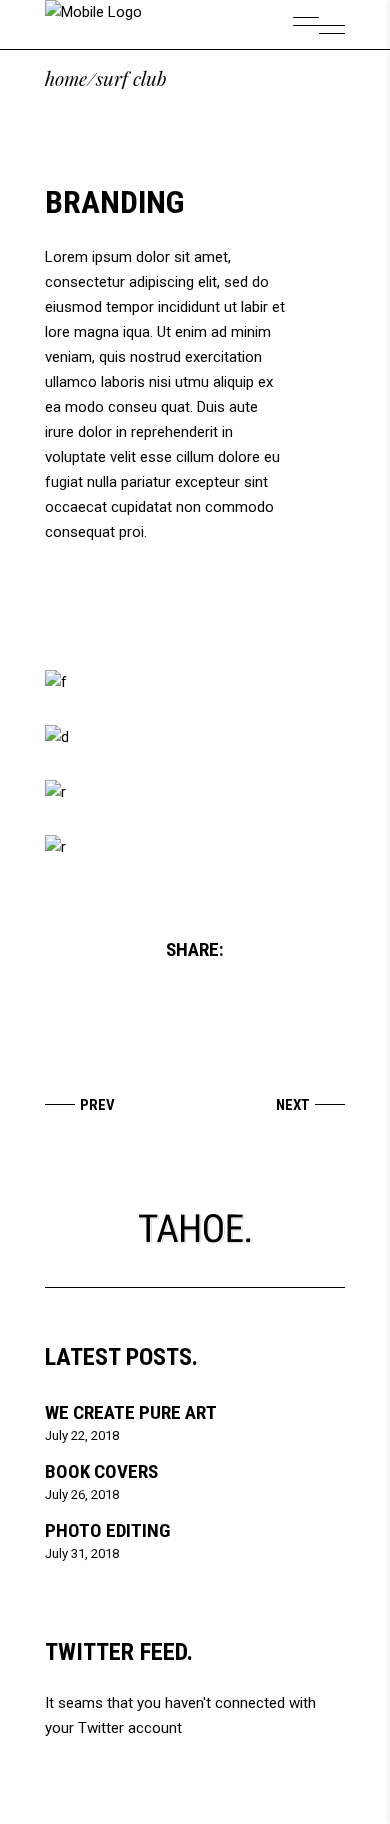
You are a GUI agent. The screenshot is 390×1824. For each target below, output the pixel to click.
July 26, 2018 (82, 1494)
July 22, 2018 (82, 1435)
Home (66, 78)
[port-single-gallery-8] (195, 792)
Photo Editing (107, 1530)
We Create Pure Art (131, 1412)
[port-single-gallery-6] (195, 682)
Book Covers (101, 1471)
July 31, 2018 (82, 1553)
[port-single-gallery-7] (195, 737)
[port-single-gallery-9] (195, 847)
